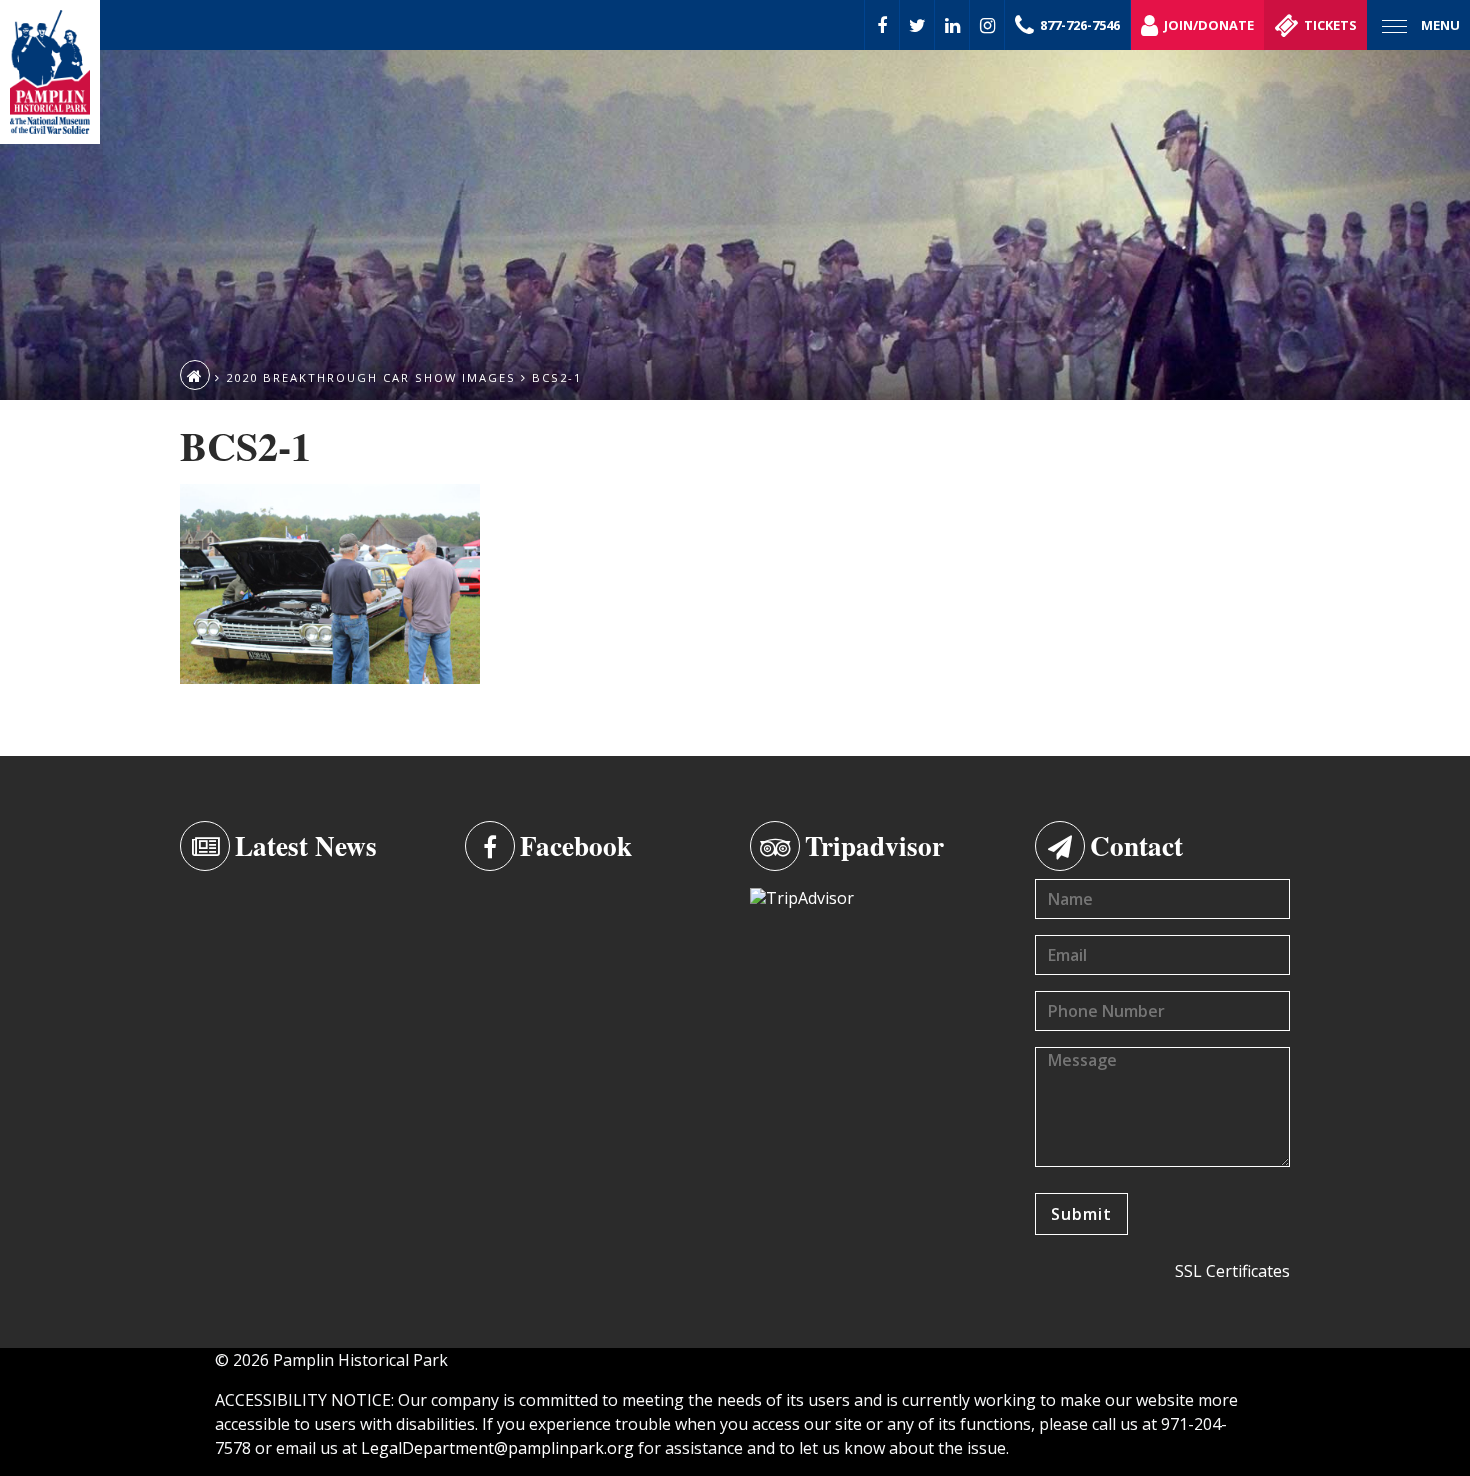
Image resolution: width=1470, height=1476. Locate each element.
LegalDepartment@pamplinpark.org (497, 1448)
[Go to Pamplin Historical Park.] (195, 375)
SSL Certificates (1232, 1271)
